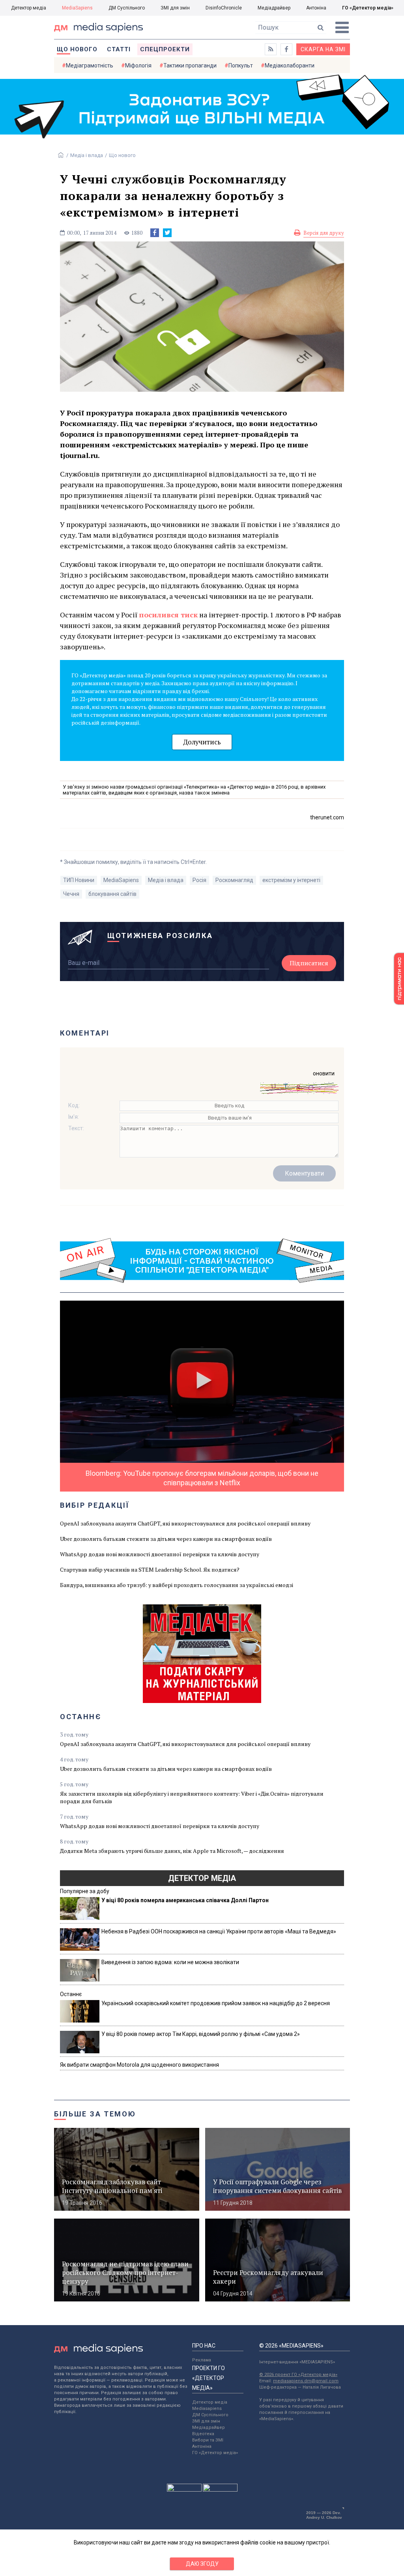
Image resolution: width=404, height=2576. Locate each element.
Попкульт (241, 65)
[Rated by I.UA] (184, 2490)
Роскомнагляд (234, 880)
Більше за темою (95, 2114)
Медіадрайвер (274, 8)
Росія (199, 880)
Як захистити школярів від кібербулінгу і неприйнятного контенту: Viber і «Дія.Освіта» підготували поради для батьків (192, 1797)
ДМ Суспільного (127, 8)
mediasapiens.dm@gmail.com (306, 2381)
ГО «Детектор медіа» (368, 8)
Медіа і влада (87, 155)
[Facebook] (155, 233)
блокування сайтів (112, 894)
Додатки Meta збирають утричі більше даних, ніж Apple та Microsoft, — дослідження (172, 1851)
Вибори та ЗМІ (208, 2440)
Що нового (77, 49)
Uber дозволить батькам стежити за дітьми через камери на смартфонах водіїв (166, 1539)
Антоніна (316, 8)
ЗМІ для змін (175, 8)
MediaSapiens (77, 8)
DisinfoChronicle (224, 8)
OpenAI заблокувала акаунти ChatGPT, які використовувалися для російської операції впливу (185, 1523)
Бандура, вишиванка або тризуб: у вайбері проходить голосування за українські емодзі (177, 1585)
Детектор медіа (29, 8)
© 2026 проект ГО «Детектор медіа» (298, 2375)
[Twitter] (167, 233)
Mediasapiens (207, 2409)
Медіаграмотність (90, 65)
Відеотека (203, 2434)
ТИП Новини (79, 880)
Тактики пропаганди (190, 65)
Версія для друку (324, 233)
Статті (119, 49)
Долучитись (202, 742)
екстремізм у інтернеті (291, 880)
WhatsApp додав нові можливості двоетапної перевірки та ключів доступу (160, 1554)
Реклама (202, 2360)
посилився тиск (168, 615)
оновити (324, 1073)
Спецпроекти (165, 49)
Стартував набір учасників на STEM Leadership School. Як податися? (150, 1569)
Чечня (71, 894)
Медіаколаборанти (290, 65)
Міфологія (138, 65)
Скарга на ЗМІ (323, 49)
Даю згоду (202, 2564)
